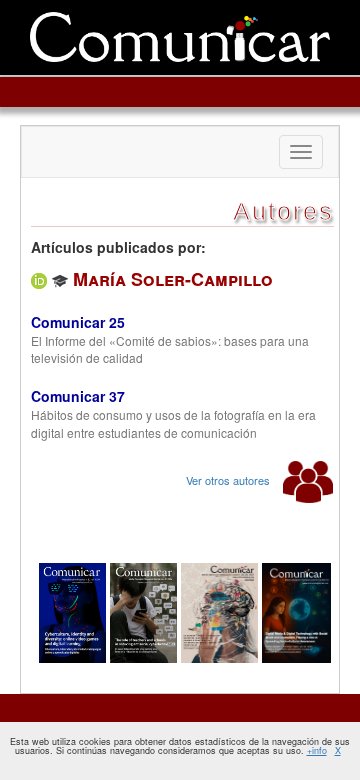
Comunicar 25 (78, 322)
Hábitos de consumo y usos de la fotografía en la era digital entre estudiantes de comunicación (173, 423)
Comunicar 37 (78, 396)
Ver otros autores (229, 480)
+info (317, 750)
